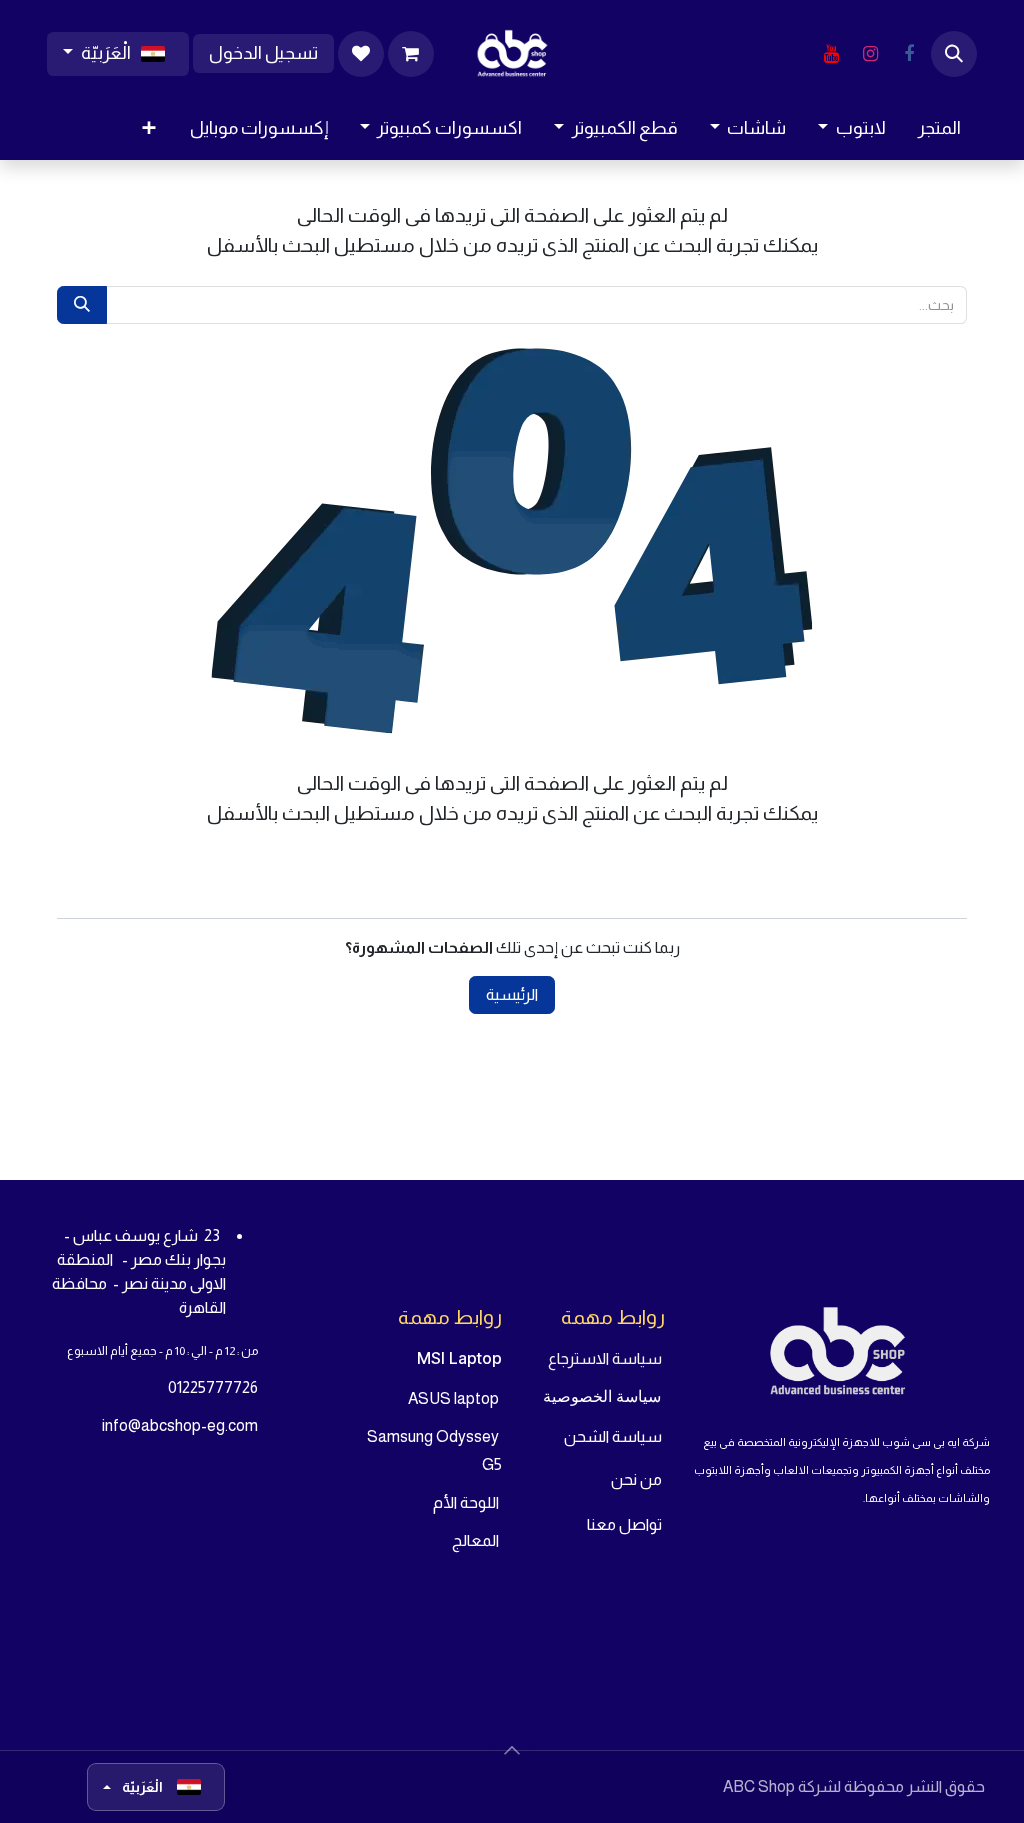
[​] (909, 54)
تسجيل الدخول (263, 53)
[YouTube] (831, 54)
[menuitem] (939, 128)
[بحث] (82, 305)
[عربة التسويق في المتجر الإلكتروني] (411, 54)
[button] (954, 54)
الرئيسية (512, 994)
